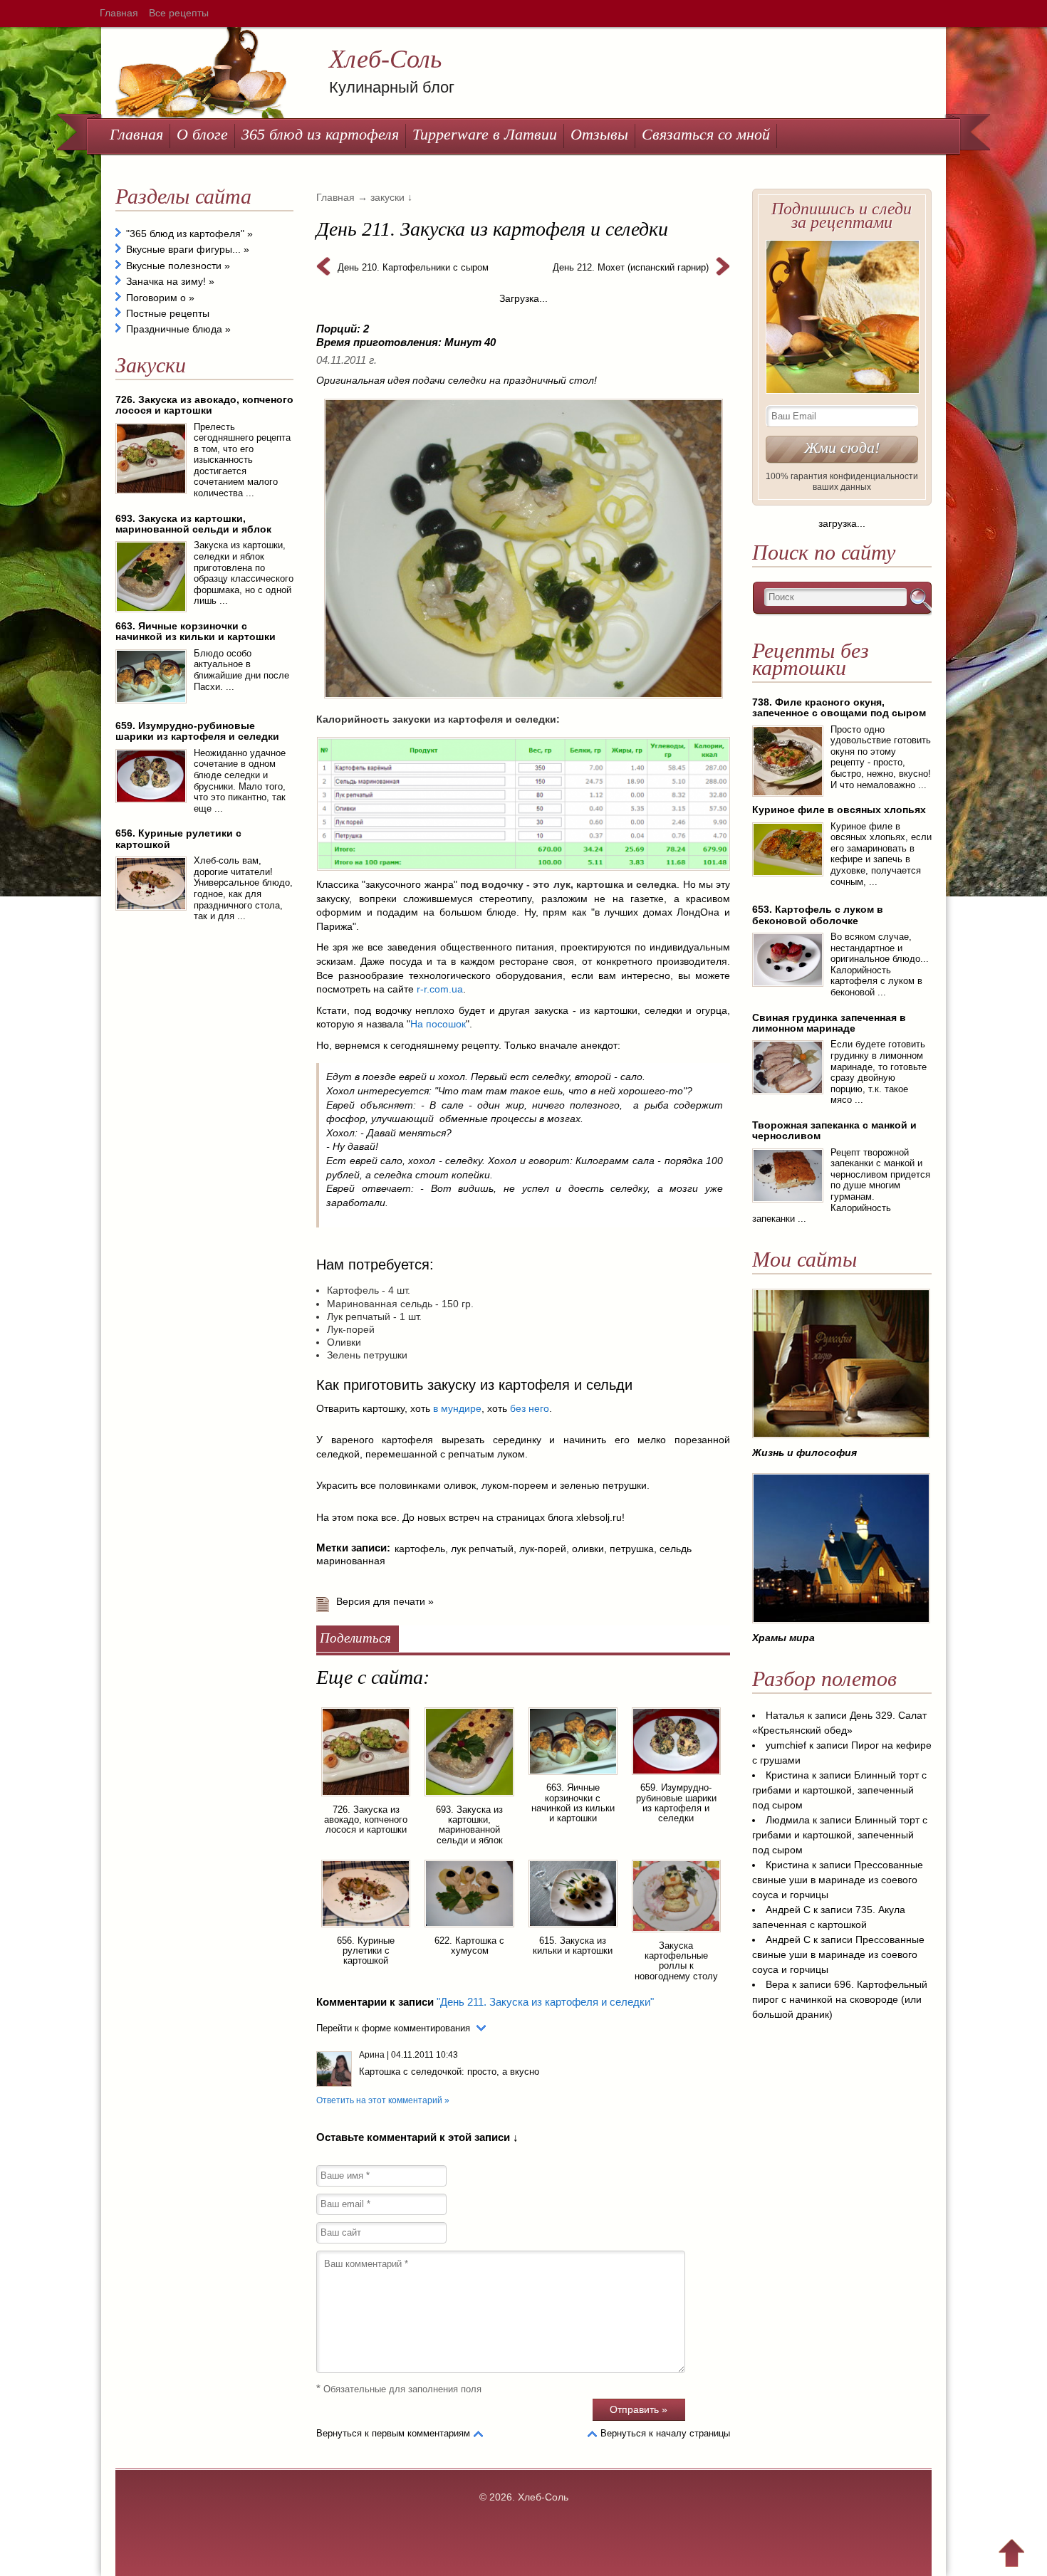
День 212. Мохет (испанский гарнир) (631, 267)
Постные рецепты (168, 313)
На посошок (438, 1024)
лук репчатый (482, 1549)
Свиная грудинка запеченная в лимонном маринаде (829, 1023)
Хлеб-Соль (385, 59)
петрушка (632, 1549)
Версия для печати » (385, 1601)
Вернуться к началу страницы (665, 2433)
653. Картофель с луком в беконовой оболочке (818, 915)
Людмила (788, 1820)
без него (530, 1408)
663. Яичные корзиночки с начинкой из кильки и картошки (573, 1803)
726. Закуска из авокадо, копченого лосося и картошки (366, 1820)
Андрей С (788, 1910)
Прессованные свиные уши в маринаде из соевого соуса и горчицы (838, 1880)
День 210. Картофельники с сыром (413, 267)
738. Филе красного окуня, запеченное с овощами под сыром (839, 707)
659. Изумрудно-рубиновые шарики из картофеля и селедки (676, 1803)
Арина (372, 2055)
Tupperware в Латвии (485, 134)
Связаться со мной (706, 134)
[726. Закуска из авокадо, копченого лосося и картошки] (366, 1799)
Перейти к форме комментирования (393, 2028)
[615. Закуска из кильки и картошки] (573, 1930)
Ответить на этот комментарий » (383, 2100)
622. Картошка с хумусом (469, 1946)
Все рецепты (179, 13)
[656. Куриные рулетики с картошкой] (366, 1930)
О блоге (202, 134)
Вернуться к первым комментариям (393, 2433)
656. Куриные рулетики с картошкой (366, 1951)
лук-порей (543, 1549)
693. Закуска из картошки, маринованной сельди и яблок (469, 1825)
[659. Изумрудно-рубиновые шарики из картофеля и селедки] (676, 1777)
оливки (588, 1549)
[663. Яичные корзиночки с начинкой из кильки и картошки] (573, 1777)
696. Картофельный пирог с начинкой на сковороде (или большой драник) (840, 1999)
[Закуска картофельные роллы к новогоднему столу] (676, 1934)
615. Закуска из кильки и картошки (573, 1946)
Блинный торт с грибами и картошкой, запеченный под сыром (839, 1790)
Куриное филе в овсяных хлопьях (839, 810)
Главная (119, 13)
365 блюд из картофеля (320, 134)
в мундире (457, 1408)
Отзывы (599, 134)
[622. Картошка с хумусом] (469, 1930)
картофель (420, 1549)
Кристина (787, 1775)
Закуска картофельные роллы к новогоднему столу (676, 1961)
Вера (777, 1984)
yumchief (786, 1745)
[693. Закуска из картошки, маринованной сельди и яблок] (469, 1799)
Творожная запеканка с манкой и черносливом (834, 1130)
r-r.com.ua (440, 989)
